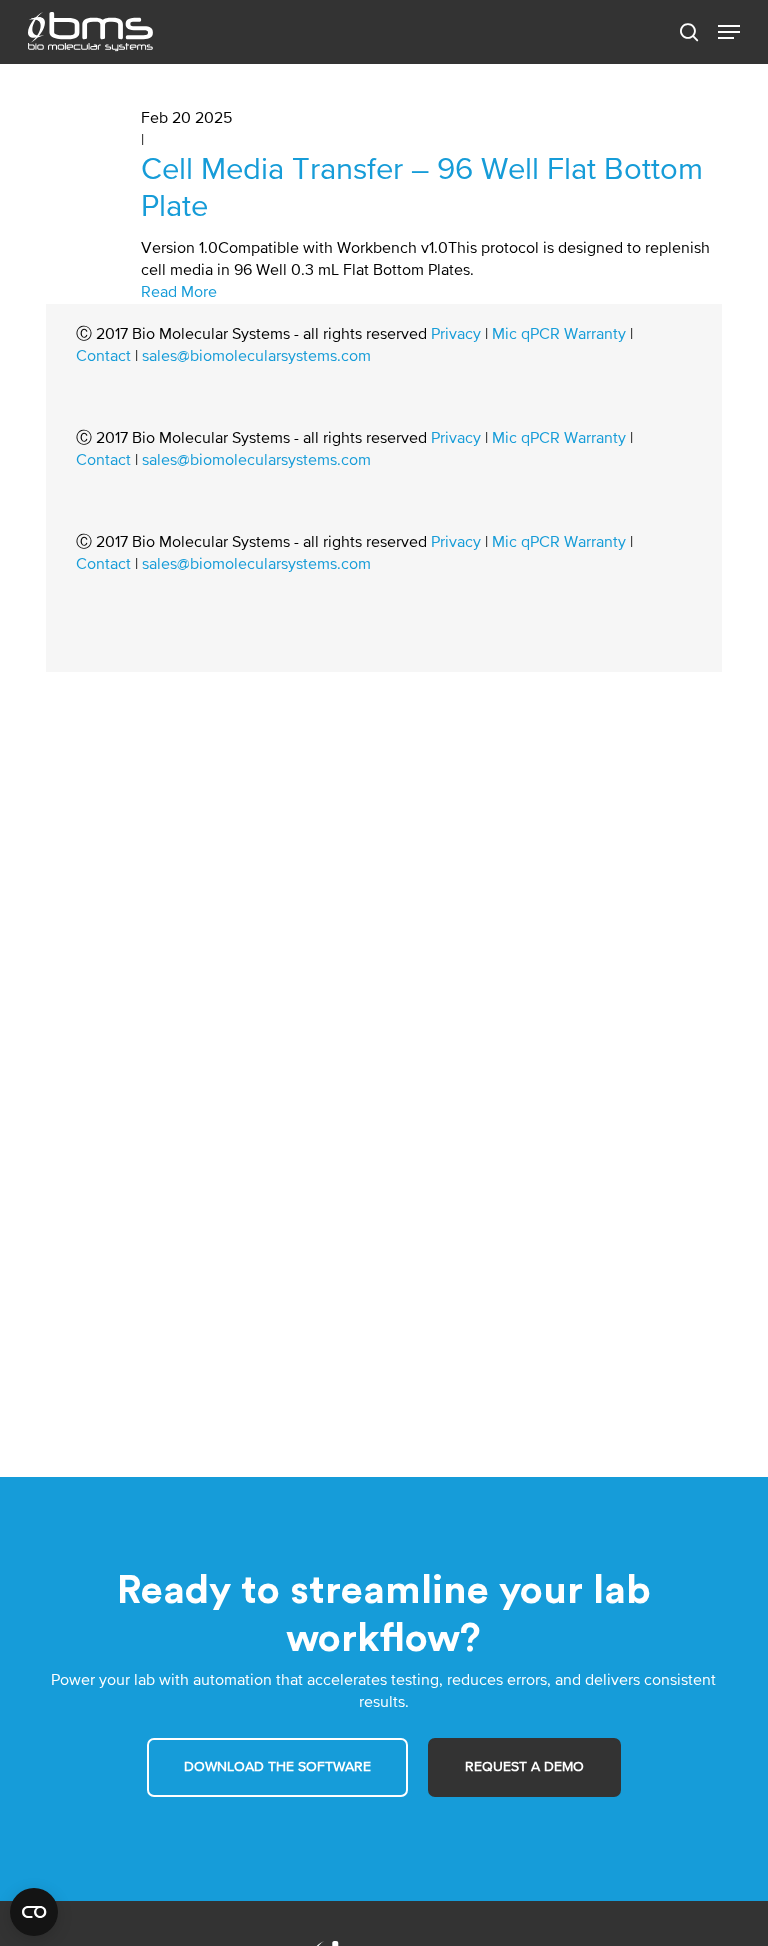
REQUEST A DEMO (524, 1767)
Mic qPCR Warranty (559, 335)
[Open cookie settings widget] (34, 1912)
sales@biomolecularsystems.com (256, 357)
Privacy (456, 335)
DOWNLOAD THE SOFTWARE (277, 1767)
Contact (103, 357)
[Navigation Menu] (729, 32)
